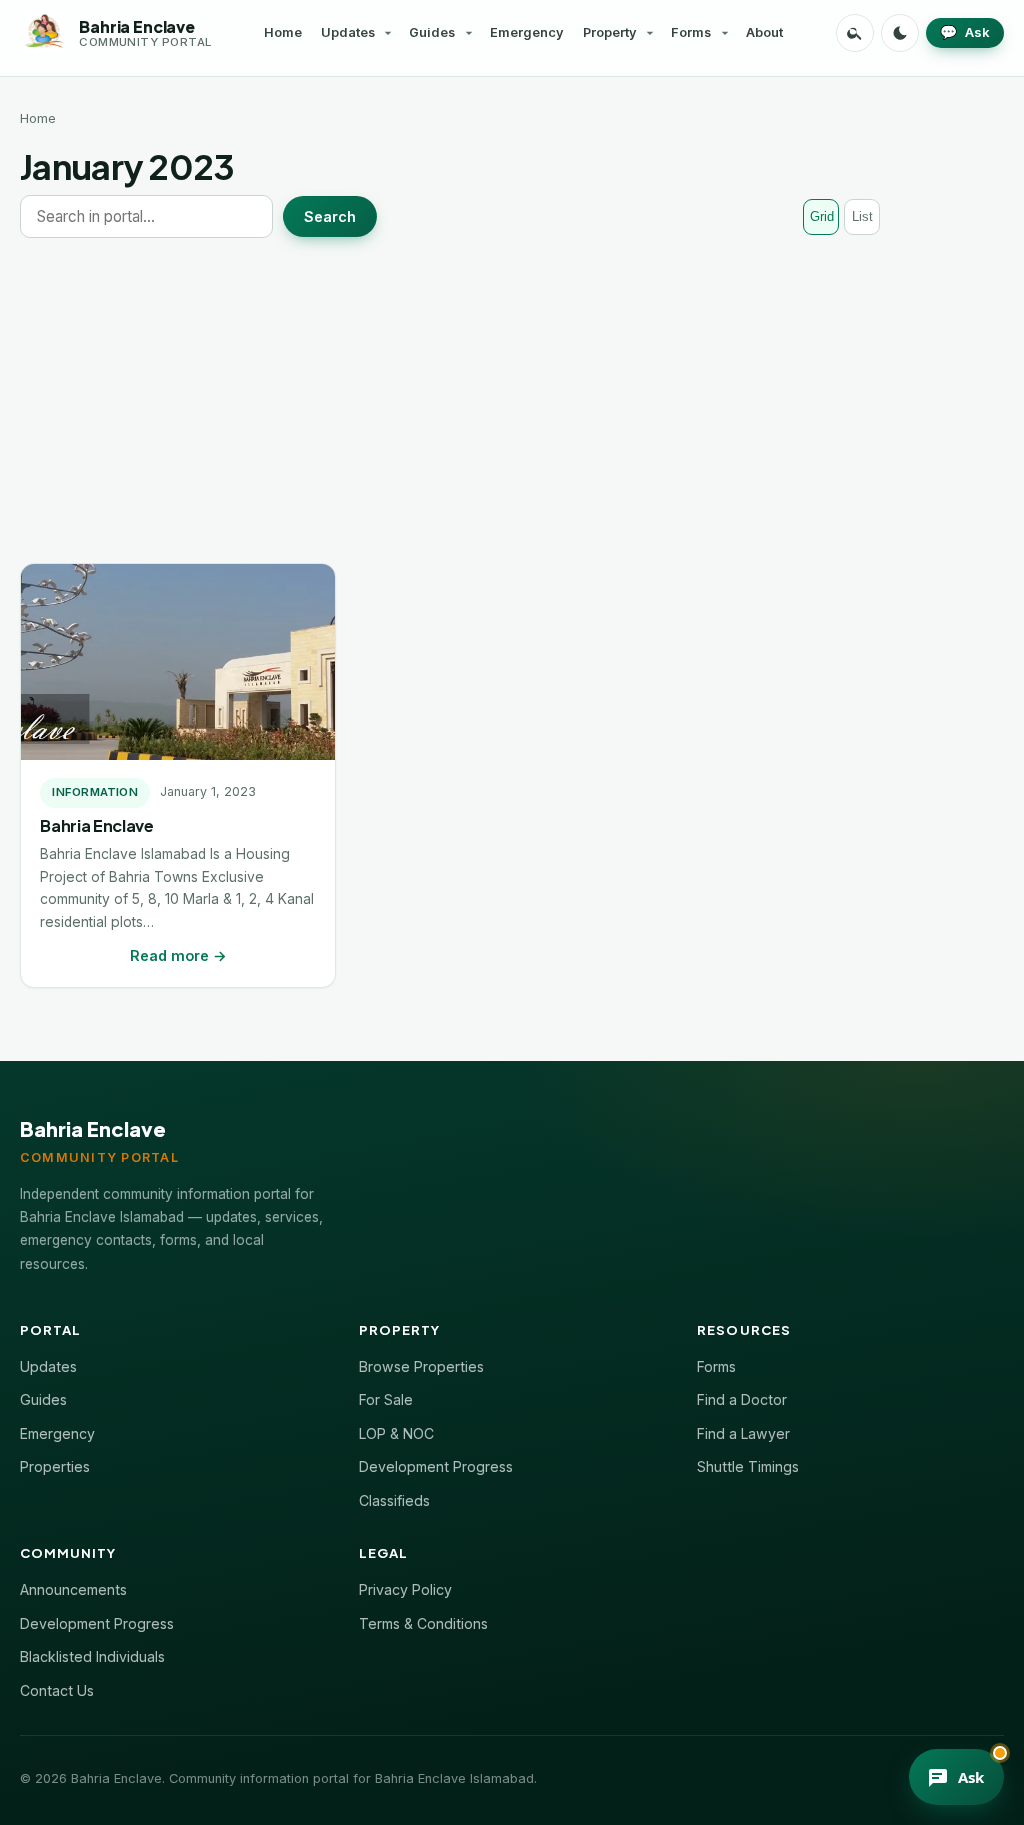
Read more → (178, 955)
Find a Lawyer (743, 1433)
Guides (432, 32)
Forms (691, 32)
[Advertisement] (512, 400)
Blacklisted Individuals (92, 1656)
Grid (822, 216)
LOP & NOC (396, 1433)
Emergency (527, 32)
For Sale (386, 1399)
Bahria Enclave (96, 825)
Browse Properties (421, 1366)
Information (95, 792)
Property (610, 32)
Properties (55, 1466)
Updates (348, 32)
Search (330, 216)
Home (283, 32)
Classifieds (394, 1500)
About (764, 32)
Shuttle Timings (748, 1466)
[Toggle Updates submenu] (388, 33)
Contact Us (57, 1690)
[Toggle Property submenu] (650, 33)
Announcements (73, 1589)
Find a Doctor (742, 1399)
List (862, 216)
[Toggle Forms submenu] (725, 33)
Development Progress (436, 1466)
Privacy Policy (405, 1589)
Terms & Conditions (423, 1623)
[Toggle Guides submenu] (469, 33)
